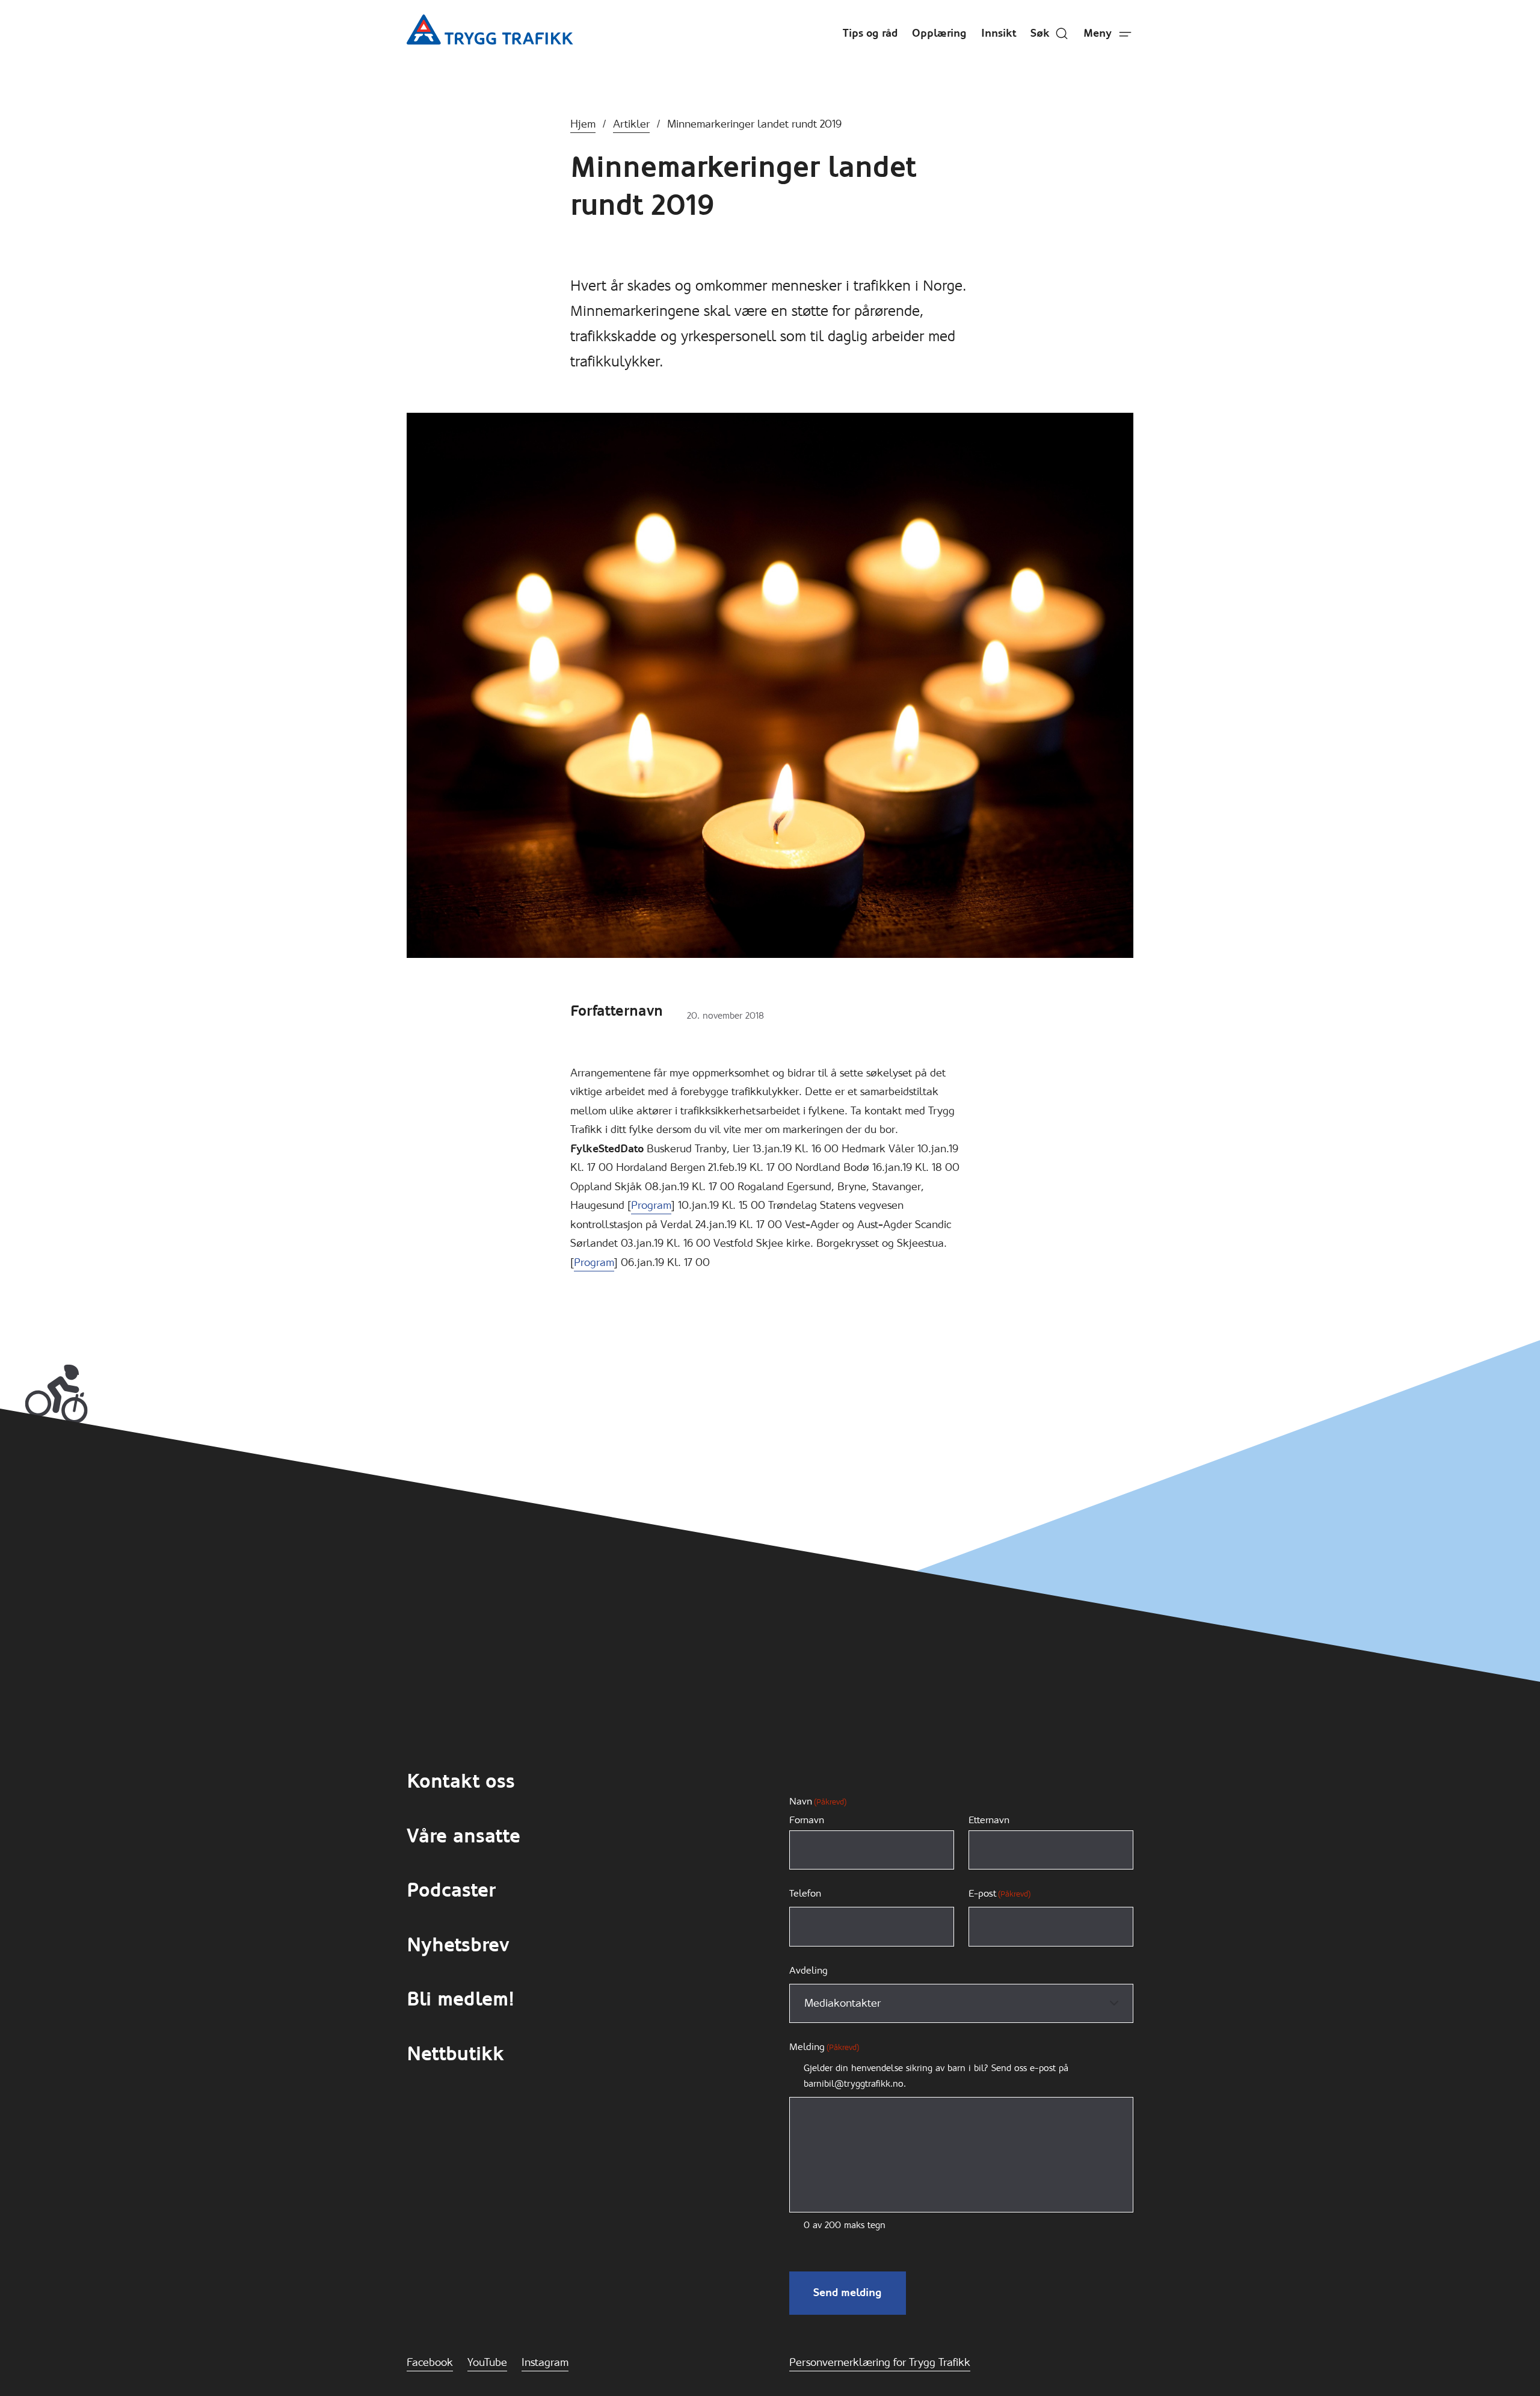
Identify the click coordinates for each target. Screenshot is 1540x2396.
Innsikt (999, 33)
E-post (999, 1893)
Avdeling (808, 1970)
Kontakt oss (461, 1781)
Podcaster (451, 1890)
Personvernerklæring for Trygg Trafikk (880, 2362)
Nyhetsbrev (458, 1945)
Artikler (631, 124)
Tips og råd (870, 33)
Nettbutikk (455, 2054)
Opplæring (939, 33)
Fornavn (807, 1820)
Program (651, 1205)
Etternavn (989, 1820)
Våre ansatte (464, 1836)
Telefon (805, 1893)
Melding (824, 2047)
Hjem (583, 124)
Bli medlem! (460, 1999)
